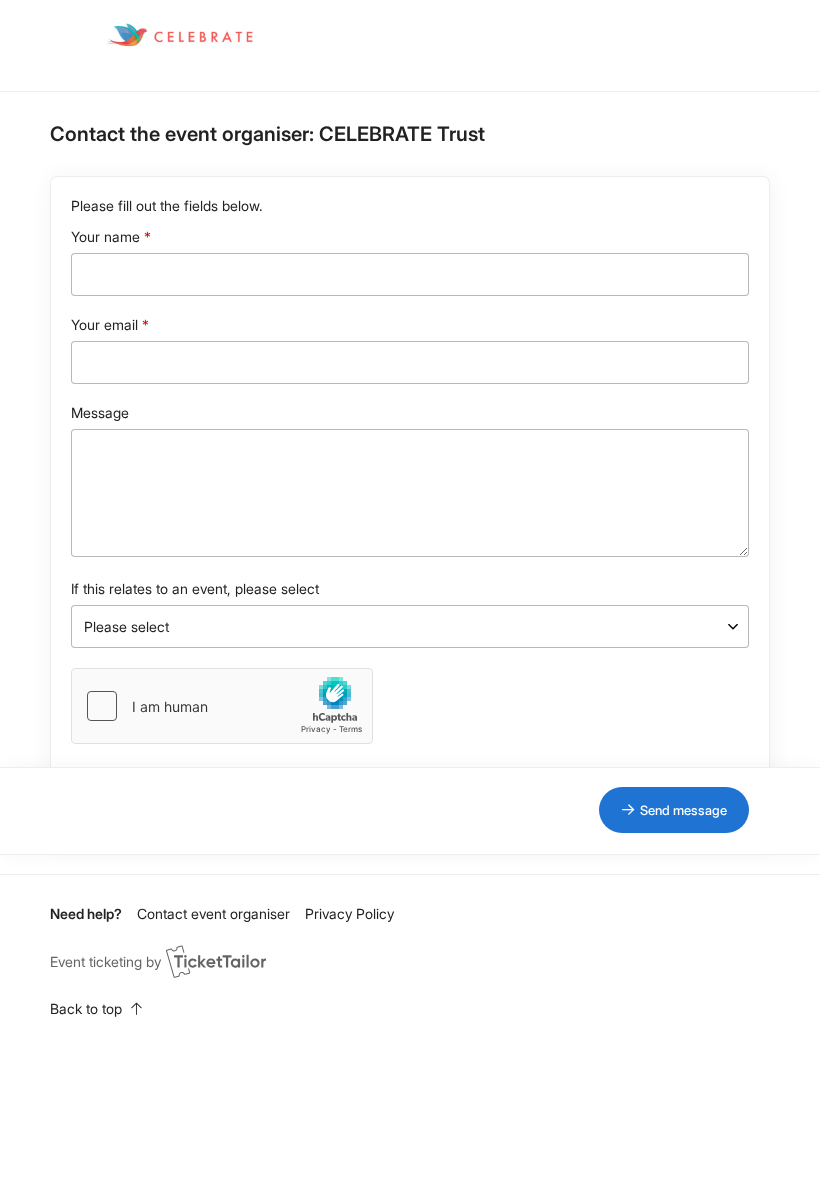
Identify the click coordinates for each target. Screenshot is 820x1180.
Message (100, 412)
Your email (104, 324)
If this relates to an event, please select (195, 588)
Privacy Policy (349, 913)
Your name (105, 236)
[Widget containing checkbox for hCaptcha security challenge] (222, 706)
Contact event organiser (213, 913)
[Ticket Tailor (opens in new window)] (216, 961)
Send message (683, 810)
